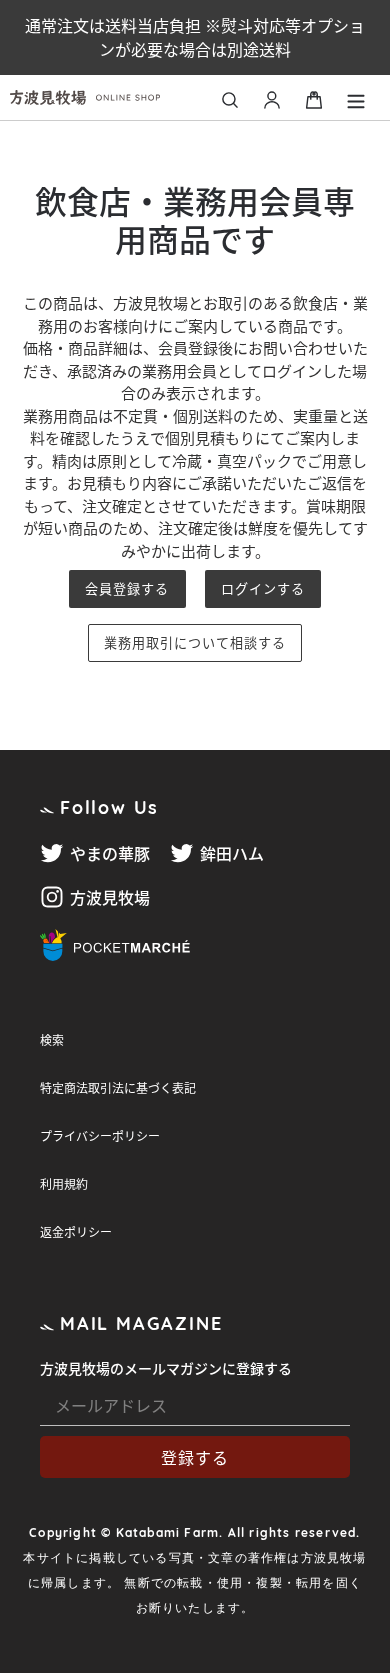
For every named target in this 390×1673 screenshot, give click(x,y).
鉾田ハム (232, 853)
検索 (52, 1039)
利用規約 (64, 1183)
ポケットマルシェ (115, 945)
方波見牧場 (110, 897)
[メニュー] (356, 97)
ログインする (263, 588)
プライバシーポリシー (100, 1135)
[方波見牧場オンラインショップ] (104, 97)
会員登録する (127, 588)
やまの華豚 (110, 853)
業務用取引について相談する (195, 642)
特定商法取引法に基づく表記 (118, 1087)
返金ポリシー (76, 1231)
